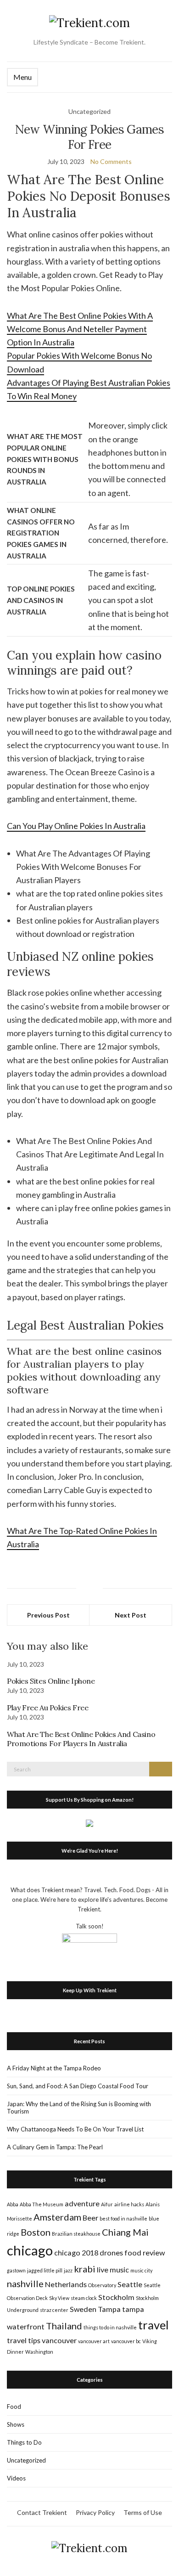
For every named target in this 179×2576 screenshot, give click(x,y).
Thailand (64, 2326)
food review (145, 2252)
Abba (13, 2204)
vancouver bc (126, 2341)
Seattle (130, 2284)
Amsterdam (57, 2217)
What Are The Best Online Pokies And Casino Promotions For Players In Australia (81, 1739)
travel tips (24, 2340)
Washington (39, 2352)
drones (111, 2252)
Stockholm (116, 2297)
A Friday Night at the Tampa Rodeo (54, 2068)
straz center (54, 2310)
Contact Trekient (42, 2512)
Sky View (59, 2298)
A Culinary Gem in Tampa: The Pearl (55, 2147)
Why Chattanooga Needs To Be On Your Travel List (75, 2129)
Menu (22, 77)
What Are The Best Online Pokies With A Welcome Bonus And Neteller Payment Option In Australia (80, 329)
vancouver (59, 2340)
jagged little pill (45, 2270)
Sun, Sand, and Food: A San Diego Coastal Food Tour (78, 2086)
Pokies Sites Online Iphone (51, 1681)
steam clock (84, 2298)
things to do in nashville (110, 2327)
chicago (30, 2250)
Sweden (83, 2309)
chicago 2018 (76, 2252)
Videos (16, 2478)
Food (14, 2407)
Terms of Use (143, 2512)
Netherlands (66, 2284)
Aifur (107, 2204)
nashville (25, 2283)
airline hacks (129, 2204)
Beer (90, 2218)
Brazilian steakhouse (76, 2234)
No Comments (111, 161)
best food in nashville (123, 2218)
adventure (82, 2203)
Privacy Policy (95, 2512)
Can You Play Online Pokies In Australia (76, 826)
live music (113, 2269)
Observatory (102, 2285)
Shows (16, 2424)
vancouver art (94, 2341)
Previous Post (48, 1615)
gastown (16, 2270)
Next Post (131, 1615)
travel (154, 2325)
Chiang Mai (125, 2232)
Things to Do (24, 2442)
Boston (36, 2232)
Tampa (109, 2309)
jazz (68, 2270)
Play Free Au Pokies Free (48, 1708)
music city (141, 2270)
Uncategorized (26, 2460)
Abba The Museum (42, 2204)
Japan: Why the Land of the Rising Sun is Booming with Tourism (79, 2108)
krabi (85, 2269)
